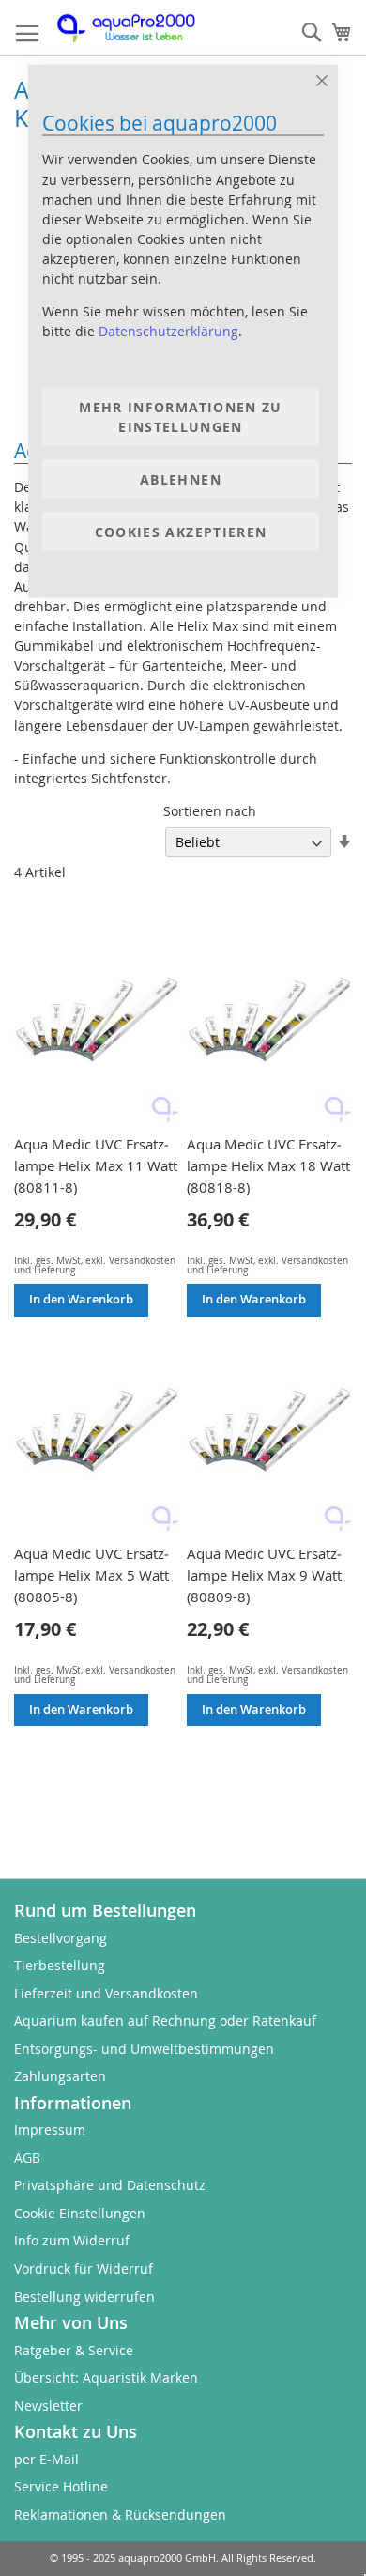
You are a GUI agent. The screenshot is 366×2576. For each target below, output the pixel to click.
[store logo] (136, 28)
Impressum (50, 2129)
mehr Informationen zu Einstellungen (180, 416)
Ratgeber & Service (74, 2350)
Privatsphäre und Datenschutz (110, 2185)
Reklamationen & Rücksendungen (120, 2514)
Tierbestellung (60, 1965)
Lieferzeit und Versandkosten (106, 1993)
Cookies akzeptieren (181, 531)
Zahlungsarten (60, 2076)
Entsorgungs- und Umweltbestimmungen (144, 2049)
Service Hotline (61, 2486)
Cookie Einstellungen (80, 2213)
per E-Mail (46, 2459)
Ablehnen (181, 478)
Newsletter (48, 2406)
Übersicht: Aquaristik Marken (106, 2377)
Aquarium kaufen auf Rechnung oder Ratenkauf (165, 2021)
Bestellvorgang (61, 1938)
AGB (27, 2158)
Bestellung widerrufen (84, 2297)
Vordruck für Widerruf (84, 2268)
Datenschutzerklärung (168, 331)
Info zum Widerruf (72, 2240)
